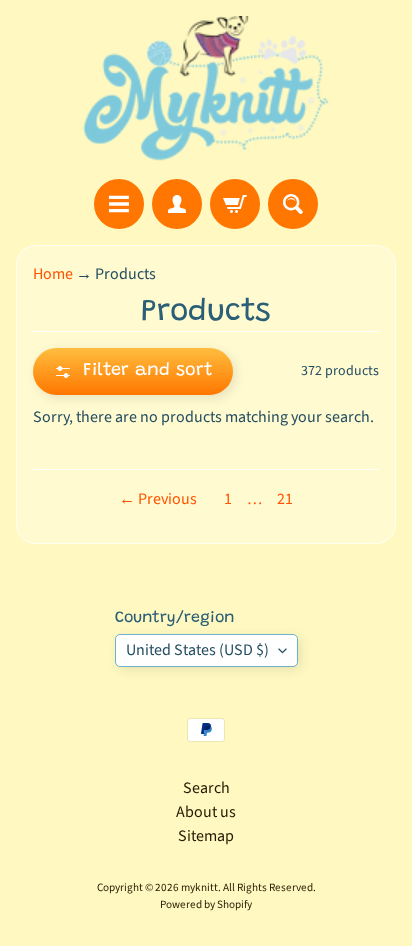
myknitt (199, 887)
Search (206, 788)
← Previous (158, 499)
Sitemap (206, 836)
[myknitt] (206, 89)
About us (206, 812)
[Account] (177, 204)
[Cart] (235, 204)
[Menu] (119, 204)
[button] (133, 371)
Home (53, 274)
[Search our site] (293, 204)
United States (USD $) (197, 650)
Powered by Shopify (206, 904)
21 (285, 499)
